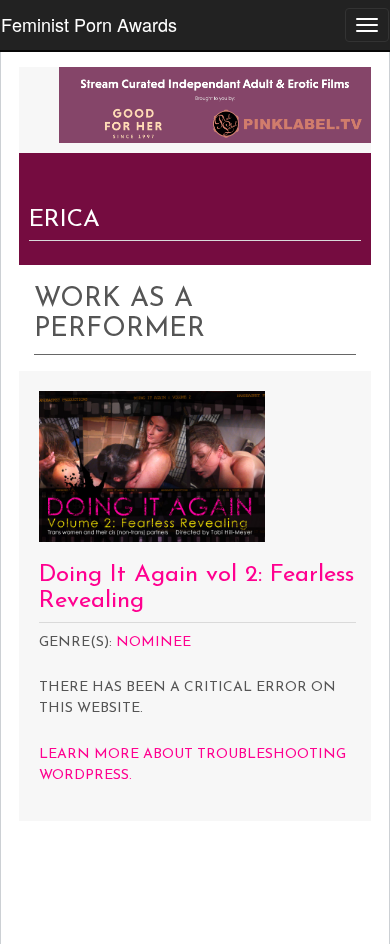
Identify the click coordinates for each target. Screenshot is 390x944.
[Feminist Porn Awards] (215, 103)
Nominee (153, 642)
